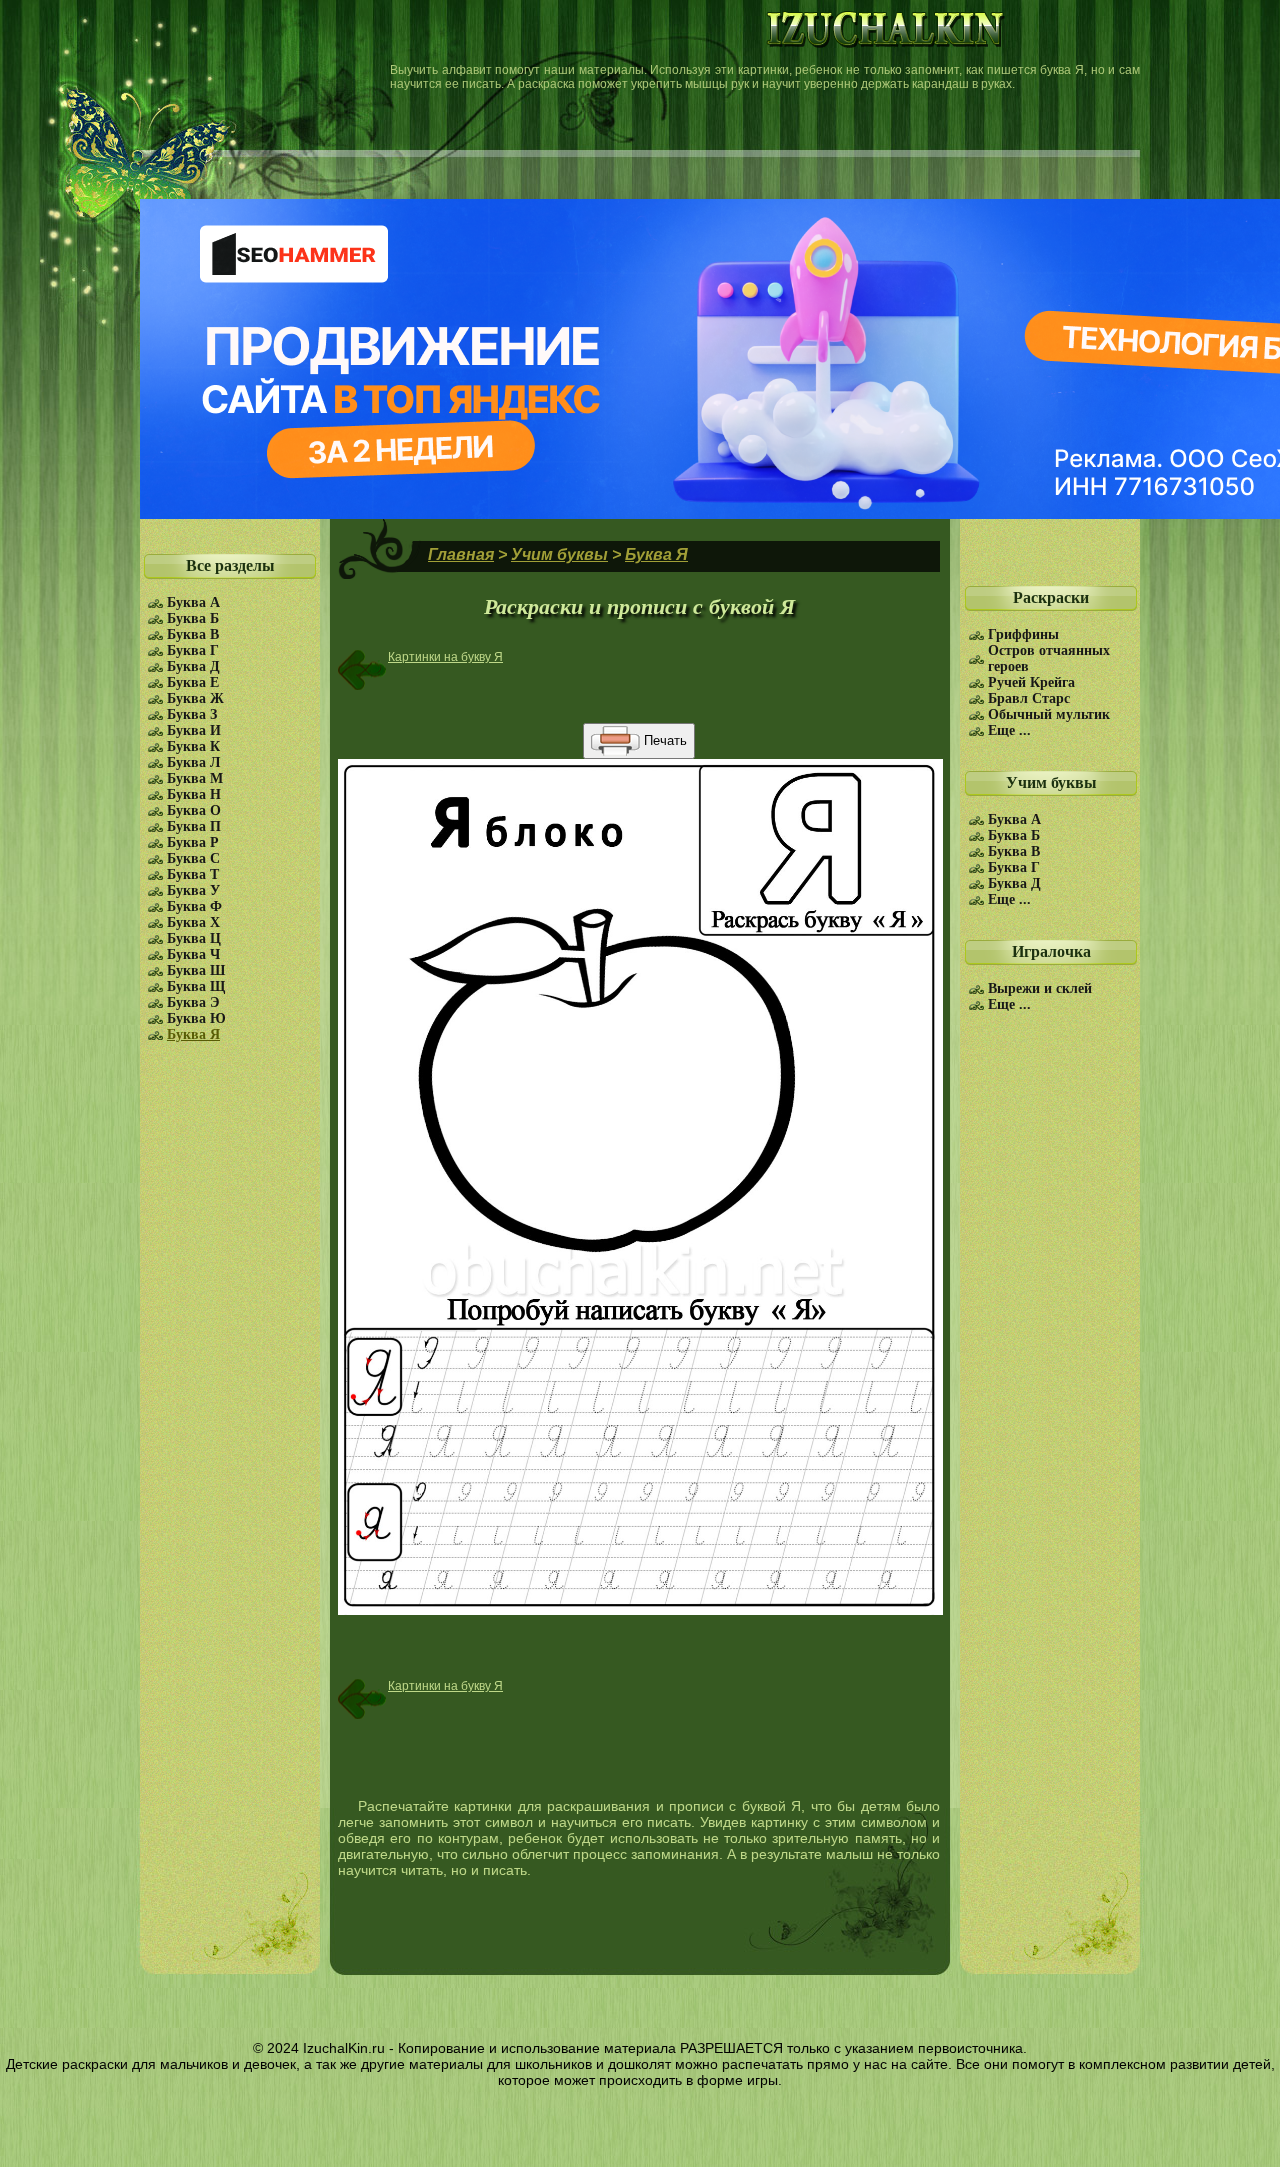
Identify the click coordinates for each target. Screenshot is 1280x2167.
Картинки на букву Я (445, 657)
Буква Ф (194, 906)
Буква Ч (193, 954)
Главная (461, 554)
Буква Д (193, 666)
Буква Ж (195, 698)
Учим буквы (1051, 782)
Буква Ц (194, 938)
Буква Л (193, 762)
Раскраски (1051, 597)
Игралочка (1051, 951)
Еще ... (1009, 730)
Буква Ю (196, 1018)
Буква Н (194, 794)
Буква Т (193, 874)
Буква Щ (196, 986)
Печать (663, 740)
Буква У (193, 890)
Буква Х (193, 922)
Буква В (193, 634)
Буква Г (193, 650)
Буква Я (193, 1034)
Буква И (194, 730)
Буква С (193, 858)
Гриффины (1023, 634)
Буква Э (193, 1002)
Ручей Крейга (1031, 682)
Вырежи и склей (1040, 988)
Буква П (194, 826)
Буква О (194, 810)
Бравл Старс (1029, 698)
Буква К (193, 746)
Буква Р (193, 842)
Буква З (192, 714)
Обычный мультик (1049, 714)
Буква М (195, 778)
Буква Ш (196, 970)
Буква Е (193, 682)
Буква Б (193, 618)
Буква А (193, 602)
